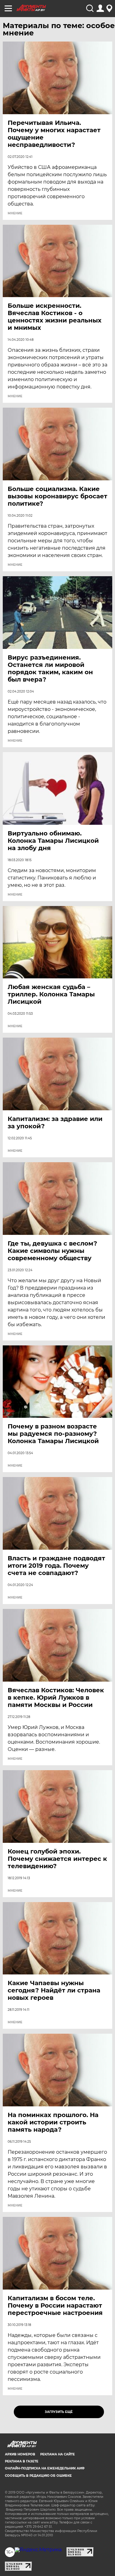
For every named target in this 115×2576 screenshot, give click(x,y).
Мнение (15, 213)
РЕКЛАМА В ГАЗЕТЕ (22, 2461)
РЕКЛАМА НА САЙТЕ (57, 2454)
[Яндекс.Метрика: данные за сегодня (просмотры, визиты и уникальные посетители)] (38, 2550)
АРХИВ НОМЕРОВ (20, 2454)
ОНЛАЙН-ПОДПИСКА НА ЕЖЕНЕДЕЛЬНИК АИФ (45, 2468)
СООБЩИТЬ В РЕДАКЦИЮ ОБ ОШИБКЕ (38, 2476)
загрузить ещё (59, 2412)
